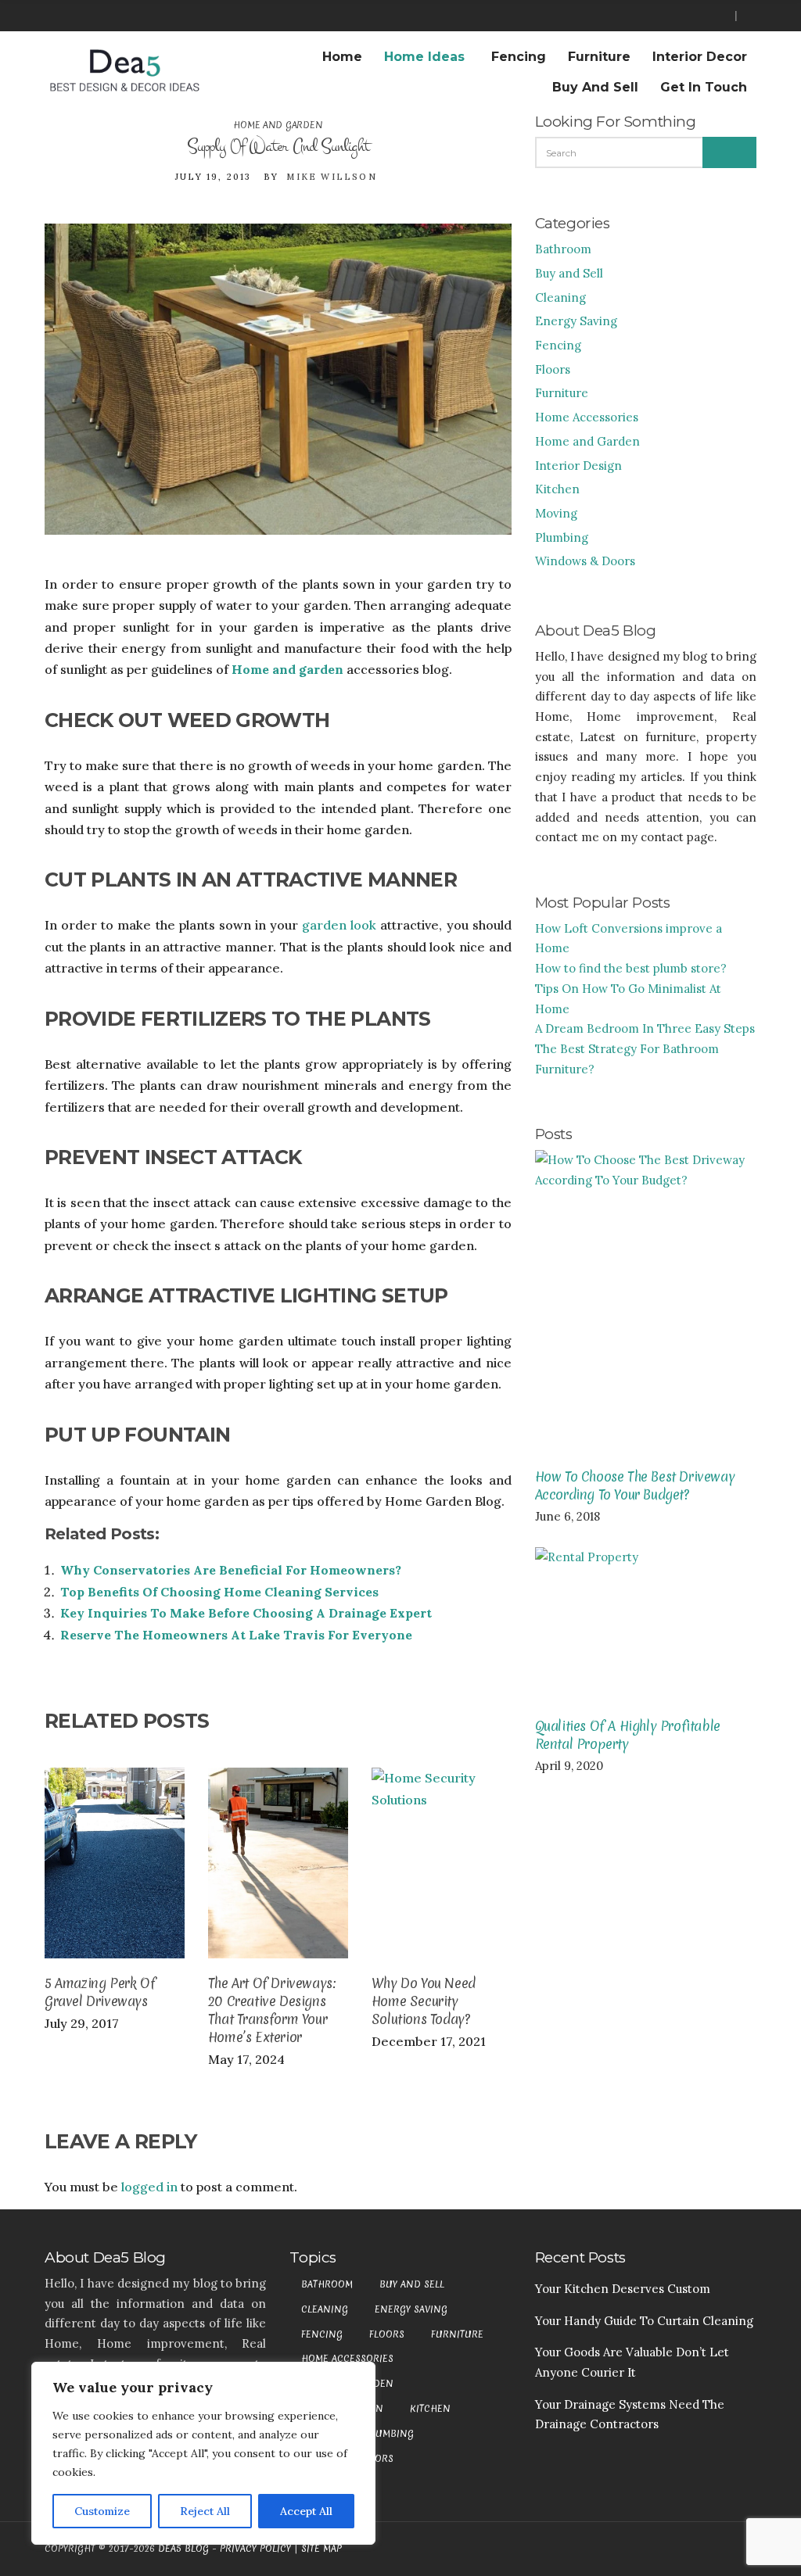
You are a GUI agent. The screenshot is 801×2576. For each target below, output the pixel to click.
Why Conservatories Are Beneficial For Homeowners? (231, 1570)
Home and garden (287, 669)
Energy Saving (576, 321)
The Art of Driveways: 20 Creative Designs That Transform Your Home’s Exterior (272, 2010)
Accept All (306, 2511)
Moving (556, 513)
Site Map (321, 2549)
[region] (203, 2453)
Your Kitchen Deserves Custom (623, 2289)
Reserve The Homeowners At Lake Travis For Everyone (236, 1635)
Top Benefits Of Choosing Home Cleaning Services (219, 1592)
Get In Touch (704, 87)
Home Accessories (587, 417)
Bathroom (563, 249)
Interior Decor (700, 57)
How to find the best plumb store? (631, 968)
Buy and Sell (595, 87)
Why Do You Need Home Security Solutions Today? (424, 2001)
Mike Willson (331, 177)
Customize (102, 2511)
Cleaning (560, 297)
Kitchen (557, 489)
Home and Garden (278, 125)
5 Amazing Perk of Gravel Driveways (100, 1992)
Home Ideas (424, 57)
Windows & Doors (585, 561)
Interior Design (578, 466)
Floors (553, 369)
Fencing (519, 57)
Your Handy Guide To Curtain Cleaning (644, 2321)
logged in (149, 2187)
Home (342, 57)
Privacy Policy (255, 2549)
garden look (337, 925)
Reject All (205, 2511)
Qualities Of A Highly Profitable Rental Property (628, 1735)
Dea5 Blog (183, 2549)
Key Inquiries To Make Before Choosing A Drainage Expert (246, 1613)
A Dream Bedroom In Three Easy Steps (645, 1028)
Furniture (599, 57)
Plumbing (562, 537)
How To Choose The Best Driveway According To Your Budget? (635, 1485)
